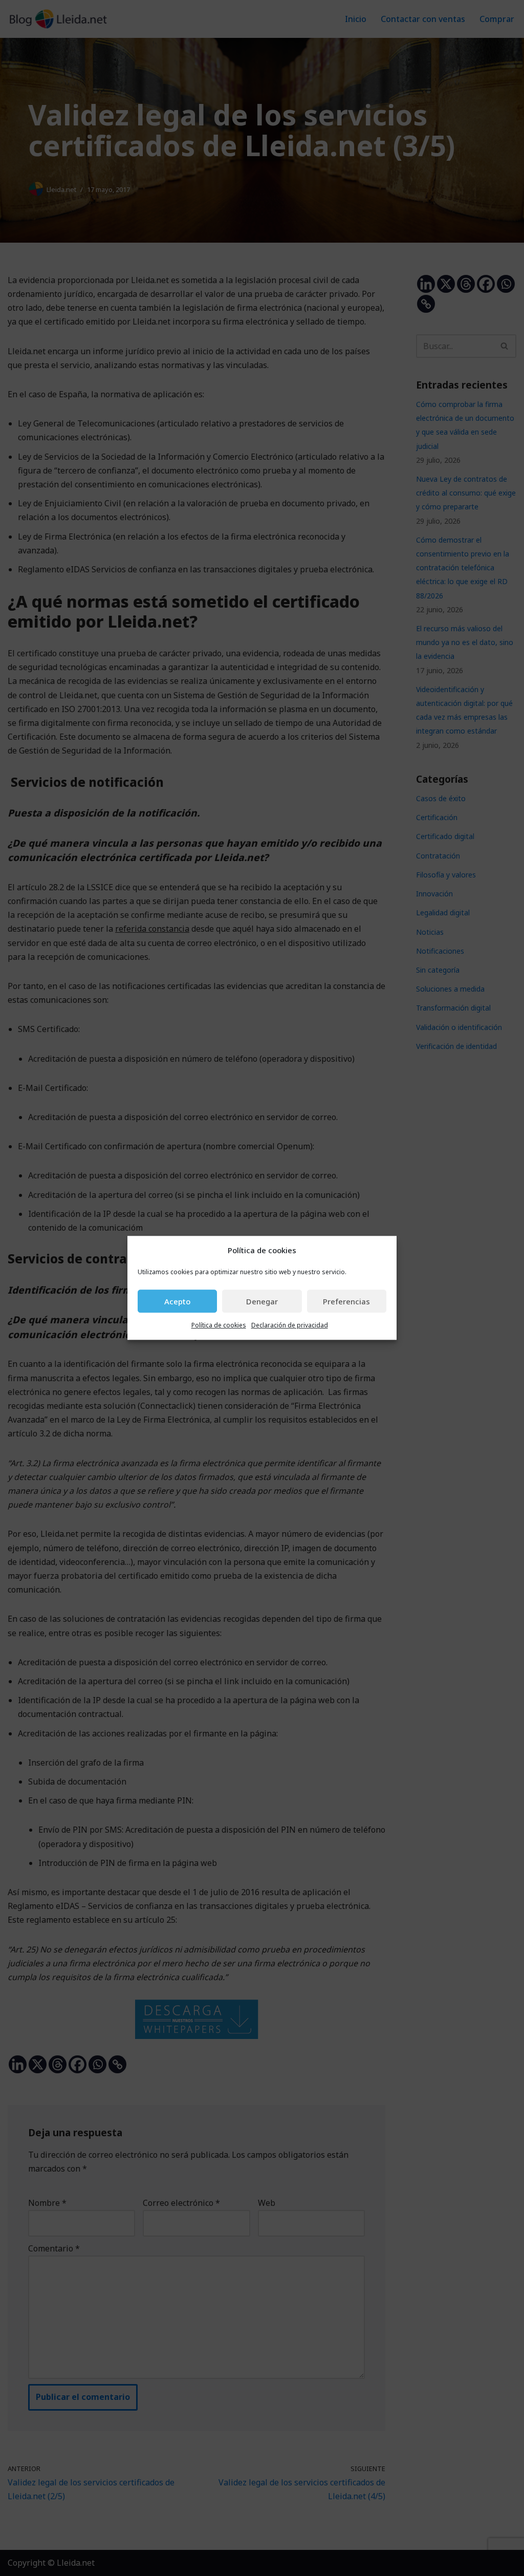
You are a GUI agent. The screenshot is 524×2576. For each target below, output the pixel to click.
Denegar (262, 1301)
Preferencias (346, 1301)
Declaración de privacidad (290, 1326)
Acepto (177, 1301)
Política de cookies (219, 1326)
